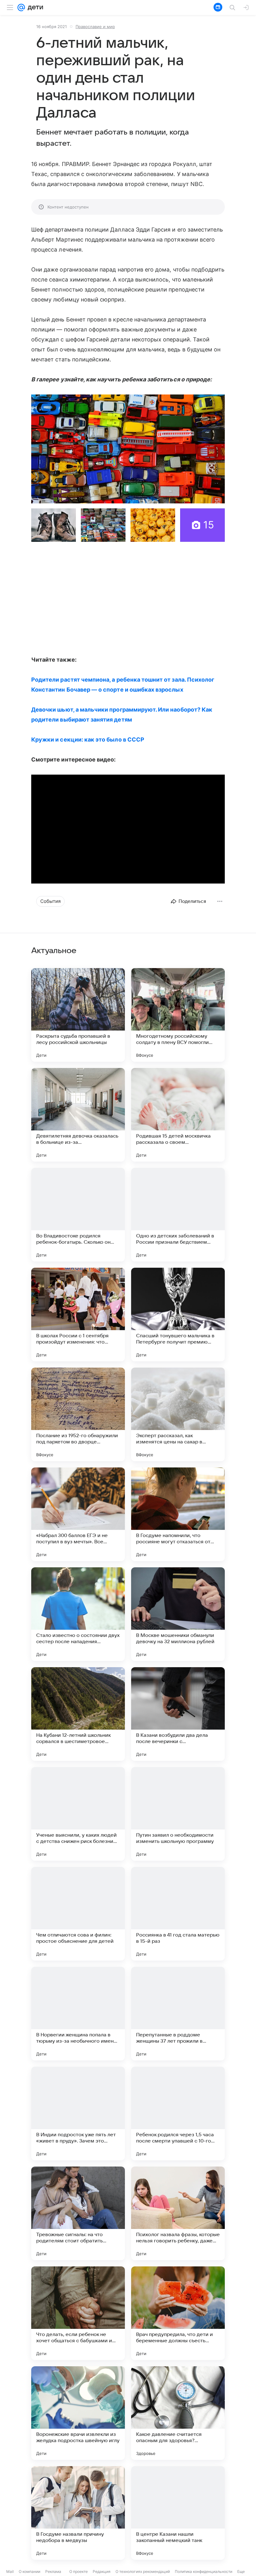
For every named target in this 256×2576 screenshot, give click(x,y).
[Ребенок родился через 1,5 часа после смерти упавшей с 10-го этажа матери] (178, 2113)
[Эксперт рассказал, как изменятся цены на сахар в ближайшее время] (178, 1414)
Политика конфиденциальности (204, 2571)
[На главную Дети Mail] (34, 7)
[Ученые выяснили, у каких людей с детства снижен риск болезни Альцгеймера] (78, 1814)
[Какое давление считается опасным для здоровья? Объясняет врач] (178, 2413)
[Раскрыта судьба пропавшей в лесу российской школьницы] (78, 1015)
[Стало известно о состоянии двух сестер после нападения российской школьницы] (78, 1614)
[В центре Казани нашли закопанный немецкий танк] (178, 2513)
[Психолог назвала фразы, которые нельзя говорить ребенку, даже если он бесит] (178, 2213)
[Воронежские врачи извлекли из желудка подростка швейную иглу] (78, 2413)
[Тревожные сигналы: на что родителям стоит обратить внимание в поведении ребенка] (78, 2213)
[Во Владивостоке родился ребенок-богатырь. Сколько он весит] (78, 1215)
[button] (128, 449)
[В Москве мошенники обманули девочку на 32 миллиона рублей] (178, 1614)
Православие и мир (95, 27)
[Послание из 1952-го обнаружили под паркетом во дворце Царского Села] (78, 1414)
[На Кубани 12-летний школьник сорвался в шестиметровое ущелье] (78, 1714)
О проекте (79, 2571)
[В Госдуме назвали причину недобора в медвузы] (78, 2513)
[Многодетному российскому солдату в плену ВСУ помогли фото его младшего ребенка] (178, 1015)
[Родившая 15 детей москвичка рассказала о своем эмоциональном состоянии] (178, 1115)
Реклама (53, 2571)
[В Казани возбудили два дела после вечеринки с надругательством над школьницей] (178, 1714)
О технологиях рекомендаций (143, 2571)
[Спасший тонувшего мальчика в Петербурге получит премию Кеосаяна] (178, 1315)
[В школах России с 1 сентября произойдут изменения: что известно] (78, 1315)
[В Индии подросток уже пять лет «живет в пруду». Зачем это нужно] (78, 2113)
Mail (10, 2571)
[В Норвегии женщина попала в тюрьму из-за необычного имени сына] (78, 2014)
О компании (30, 2571)
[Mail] (21, 7)
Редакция (102, 2571)
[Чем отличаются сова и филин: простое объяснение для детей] (78, 1914)
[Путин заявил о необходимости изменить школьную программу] (178, 1814)
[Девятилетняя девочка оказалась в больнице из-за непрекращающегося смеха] (78, 1115)
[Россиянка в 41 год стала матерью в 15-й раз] (178, 1914)
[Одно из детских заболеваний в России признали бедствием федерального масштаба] (178, 1215)
